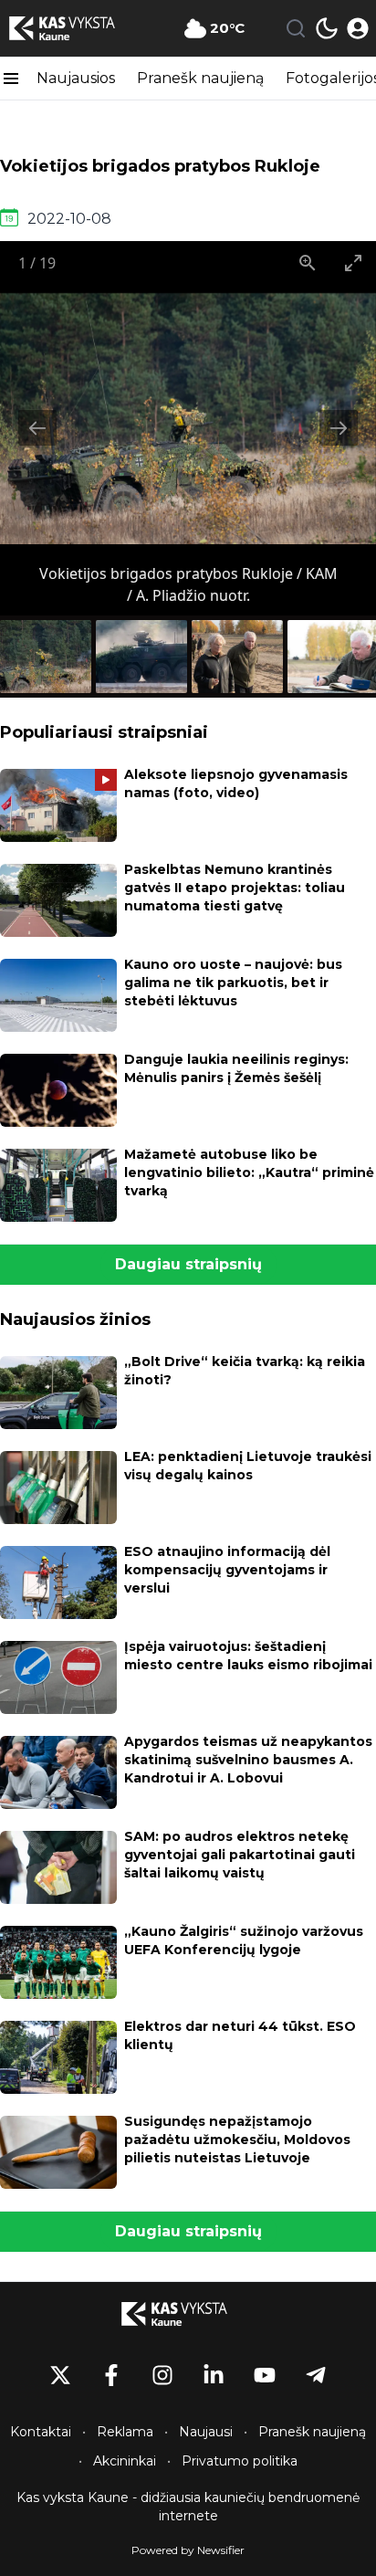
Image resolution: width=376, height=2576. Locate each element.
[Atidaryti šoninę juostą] (11, 79)
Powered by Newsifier (188, 2550)
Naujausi (206, 2432)
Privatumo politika (240, 2461)
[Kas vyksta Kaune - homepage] (76, 28)
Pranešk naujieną (200, 78)
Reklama (125, 2432)
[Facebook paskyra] (111, 2375)
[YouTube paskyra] (265, 2375)
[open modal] (358, 28)
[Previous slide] (37, 428)
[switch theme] (327, 28)
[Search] (296, 28)
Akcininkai (125, 2461)
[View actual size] (308, 263)
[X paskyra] (60, 2375)
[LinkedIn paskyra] (214, 2375)
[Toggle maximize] (353, 263)
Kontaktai (41, 2432)
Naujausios (76, 78)
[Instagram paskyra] (162, 2375)
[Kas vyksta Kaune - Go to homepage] (188, 2314)
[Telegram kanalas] (316, 2375)
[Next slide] (339, 428)
